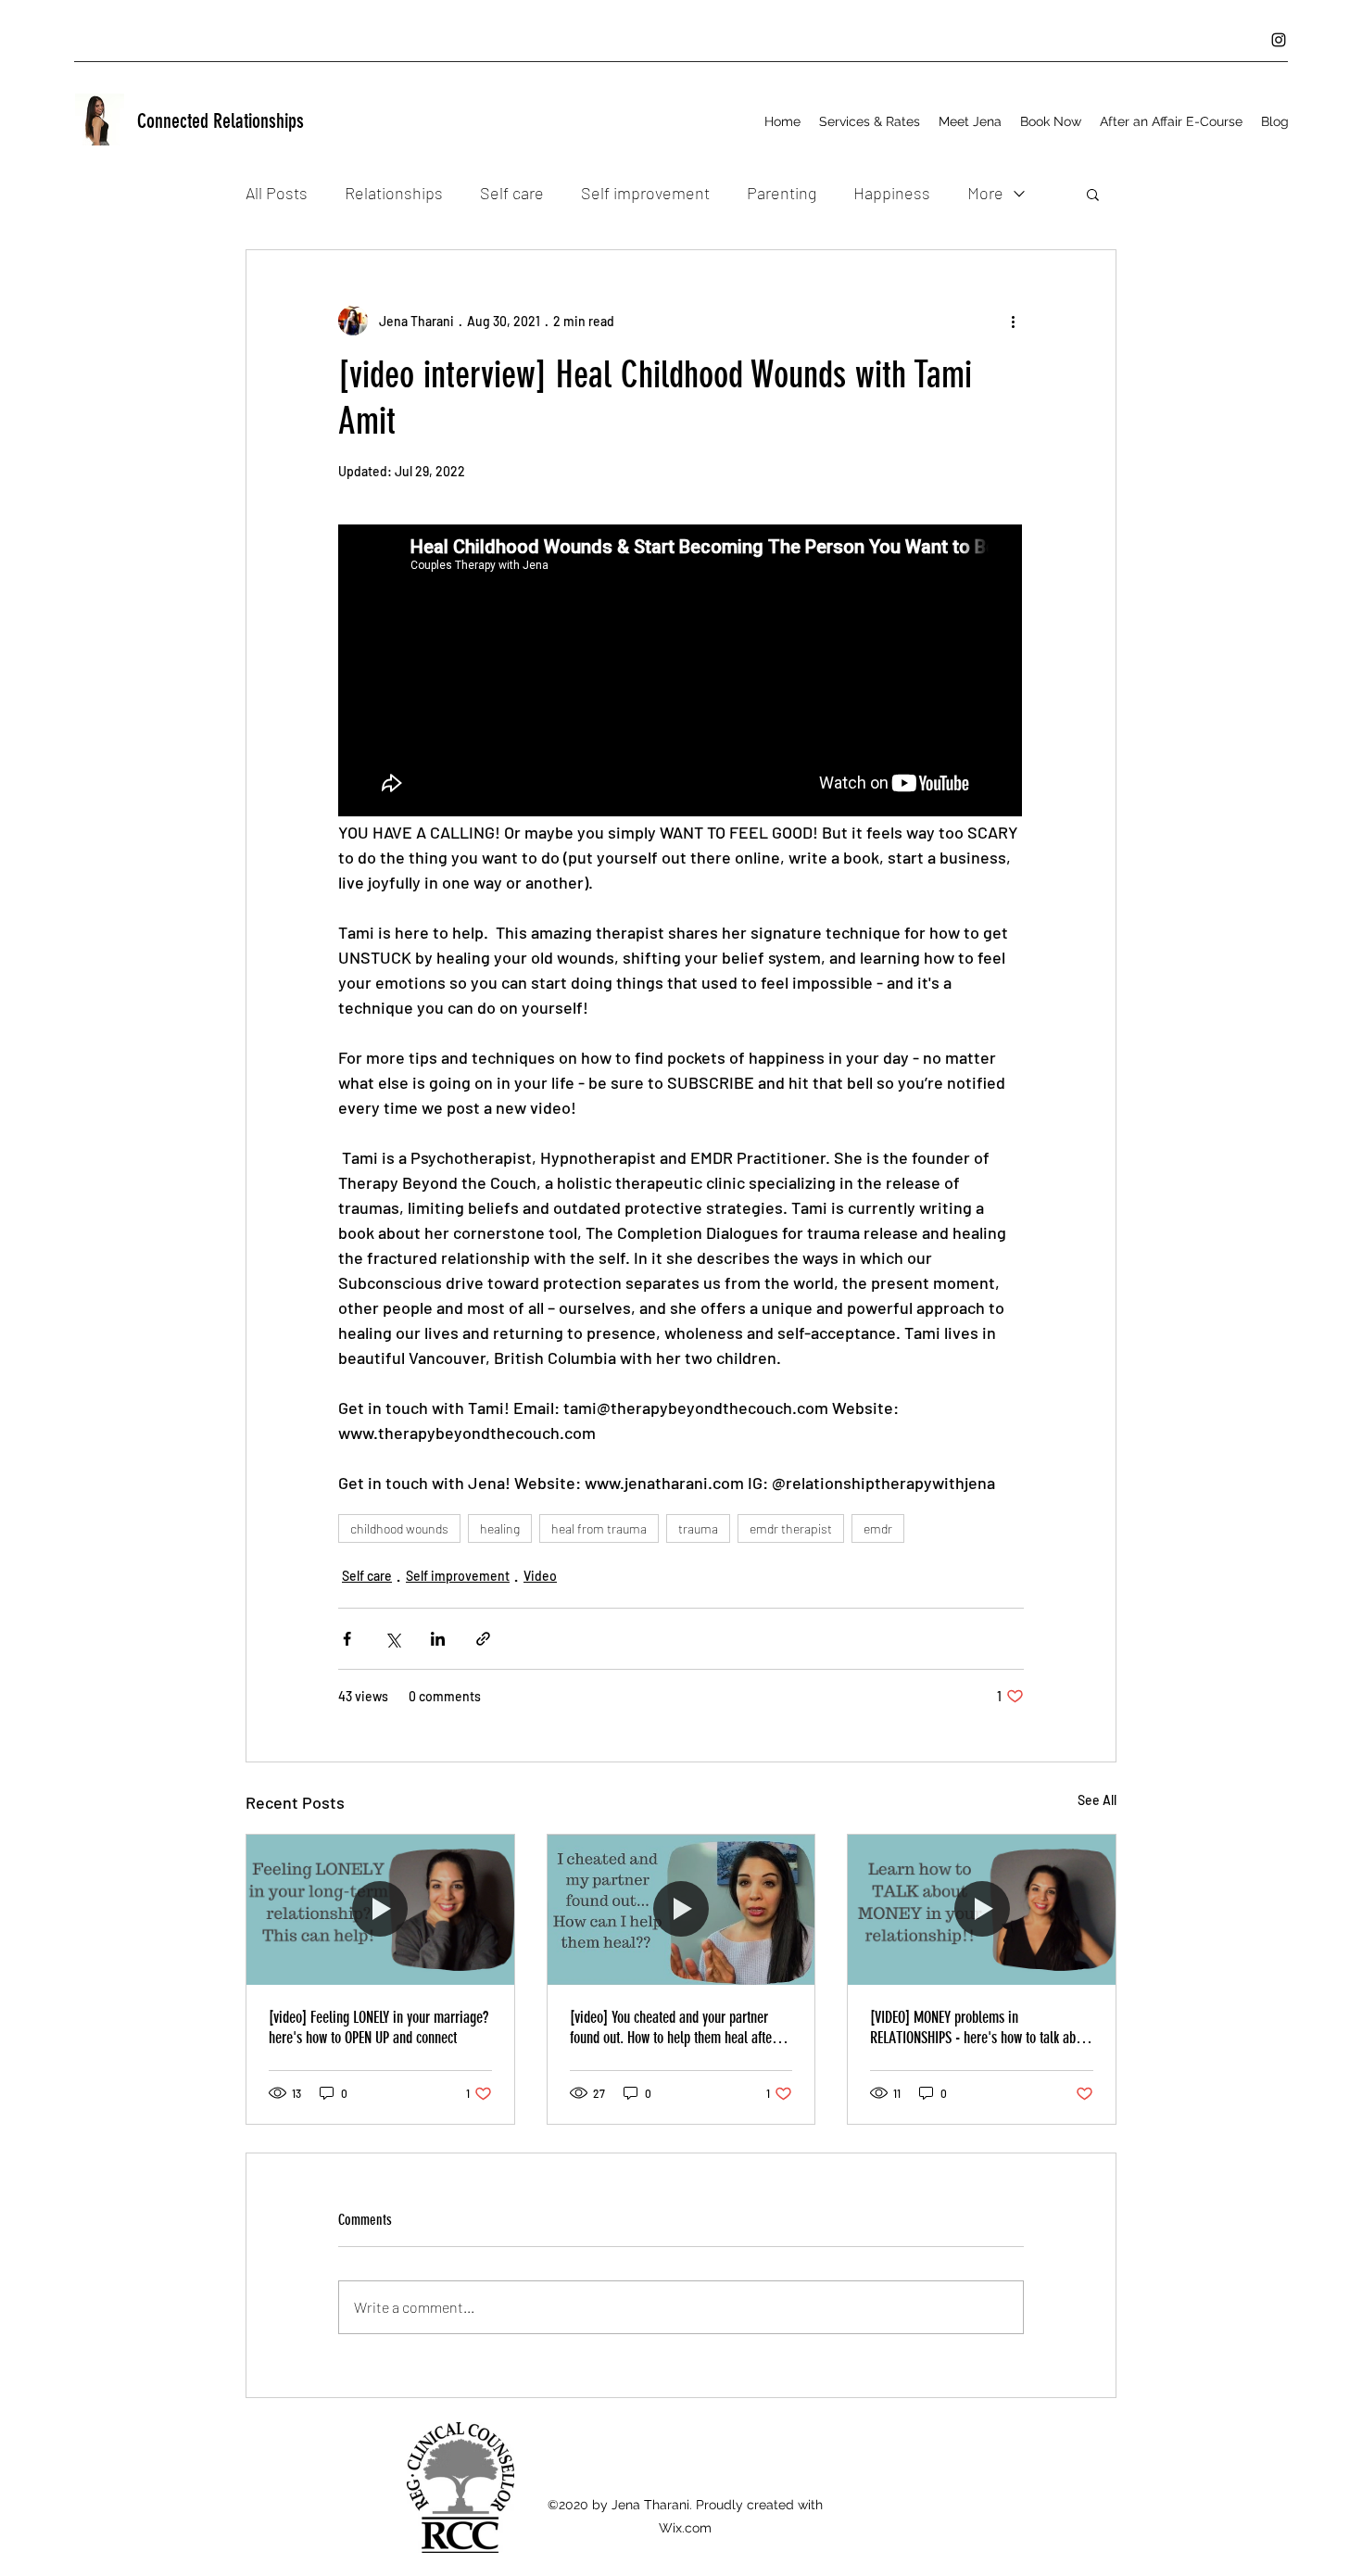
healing (500, 1528)
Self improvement (645, 193)
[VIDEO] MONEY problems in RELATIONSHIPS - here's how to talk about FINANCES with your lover (981, 2027)
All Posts (277, 193)
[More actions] (1013, 321)
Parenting (782, 193)
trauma (698, 1528)
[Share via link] (483, 1639)
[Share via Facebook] (347, 1639)
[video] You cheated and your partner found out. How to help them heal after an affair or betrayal (673, 2027)
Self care (512, 193)
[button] (870, 121)
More (985, 193)
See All (1097, 1800)
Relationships (394, 193)
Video (540, 1576)
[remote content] (681, 672)
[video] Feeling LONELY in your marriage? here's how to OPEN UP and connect (378, 2027)
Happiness (892, 193)
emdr (878, 1528)
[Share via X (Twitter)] (392, 1639)
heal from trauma (599, 1528)
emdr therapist (791, 1528)
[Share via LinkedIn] (438, 1639)
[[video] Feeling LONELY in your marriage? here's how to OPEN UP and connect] (380, 1910)
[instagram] (1279, 40)
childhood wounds (399, 1528)
